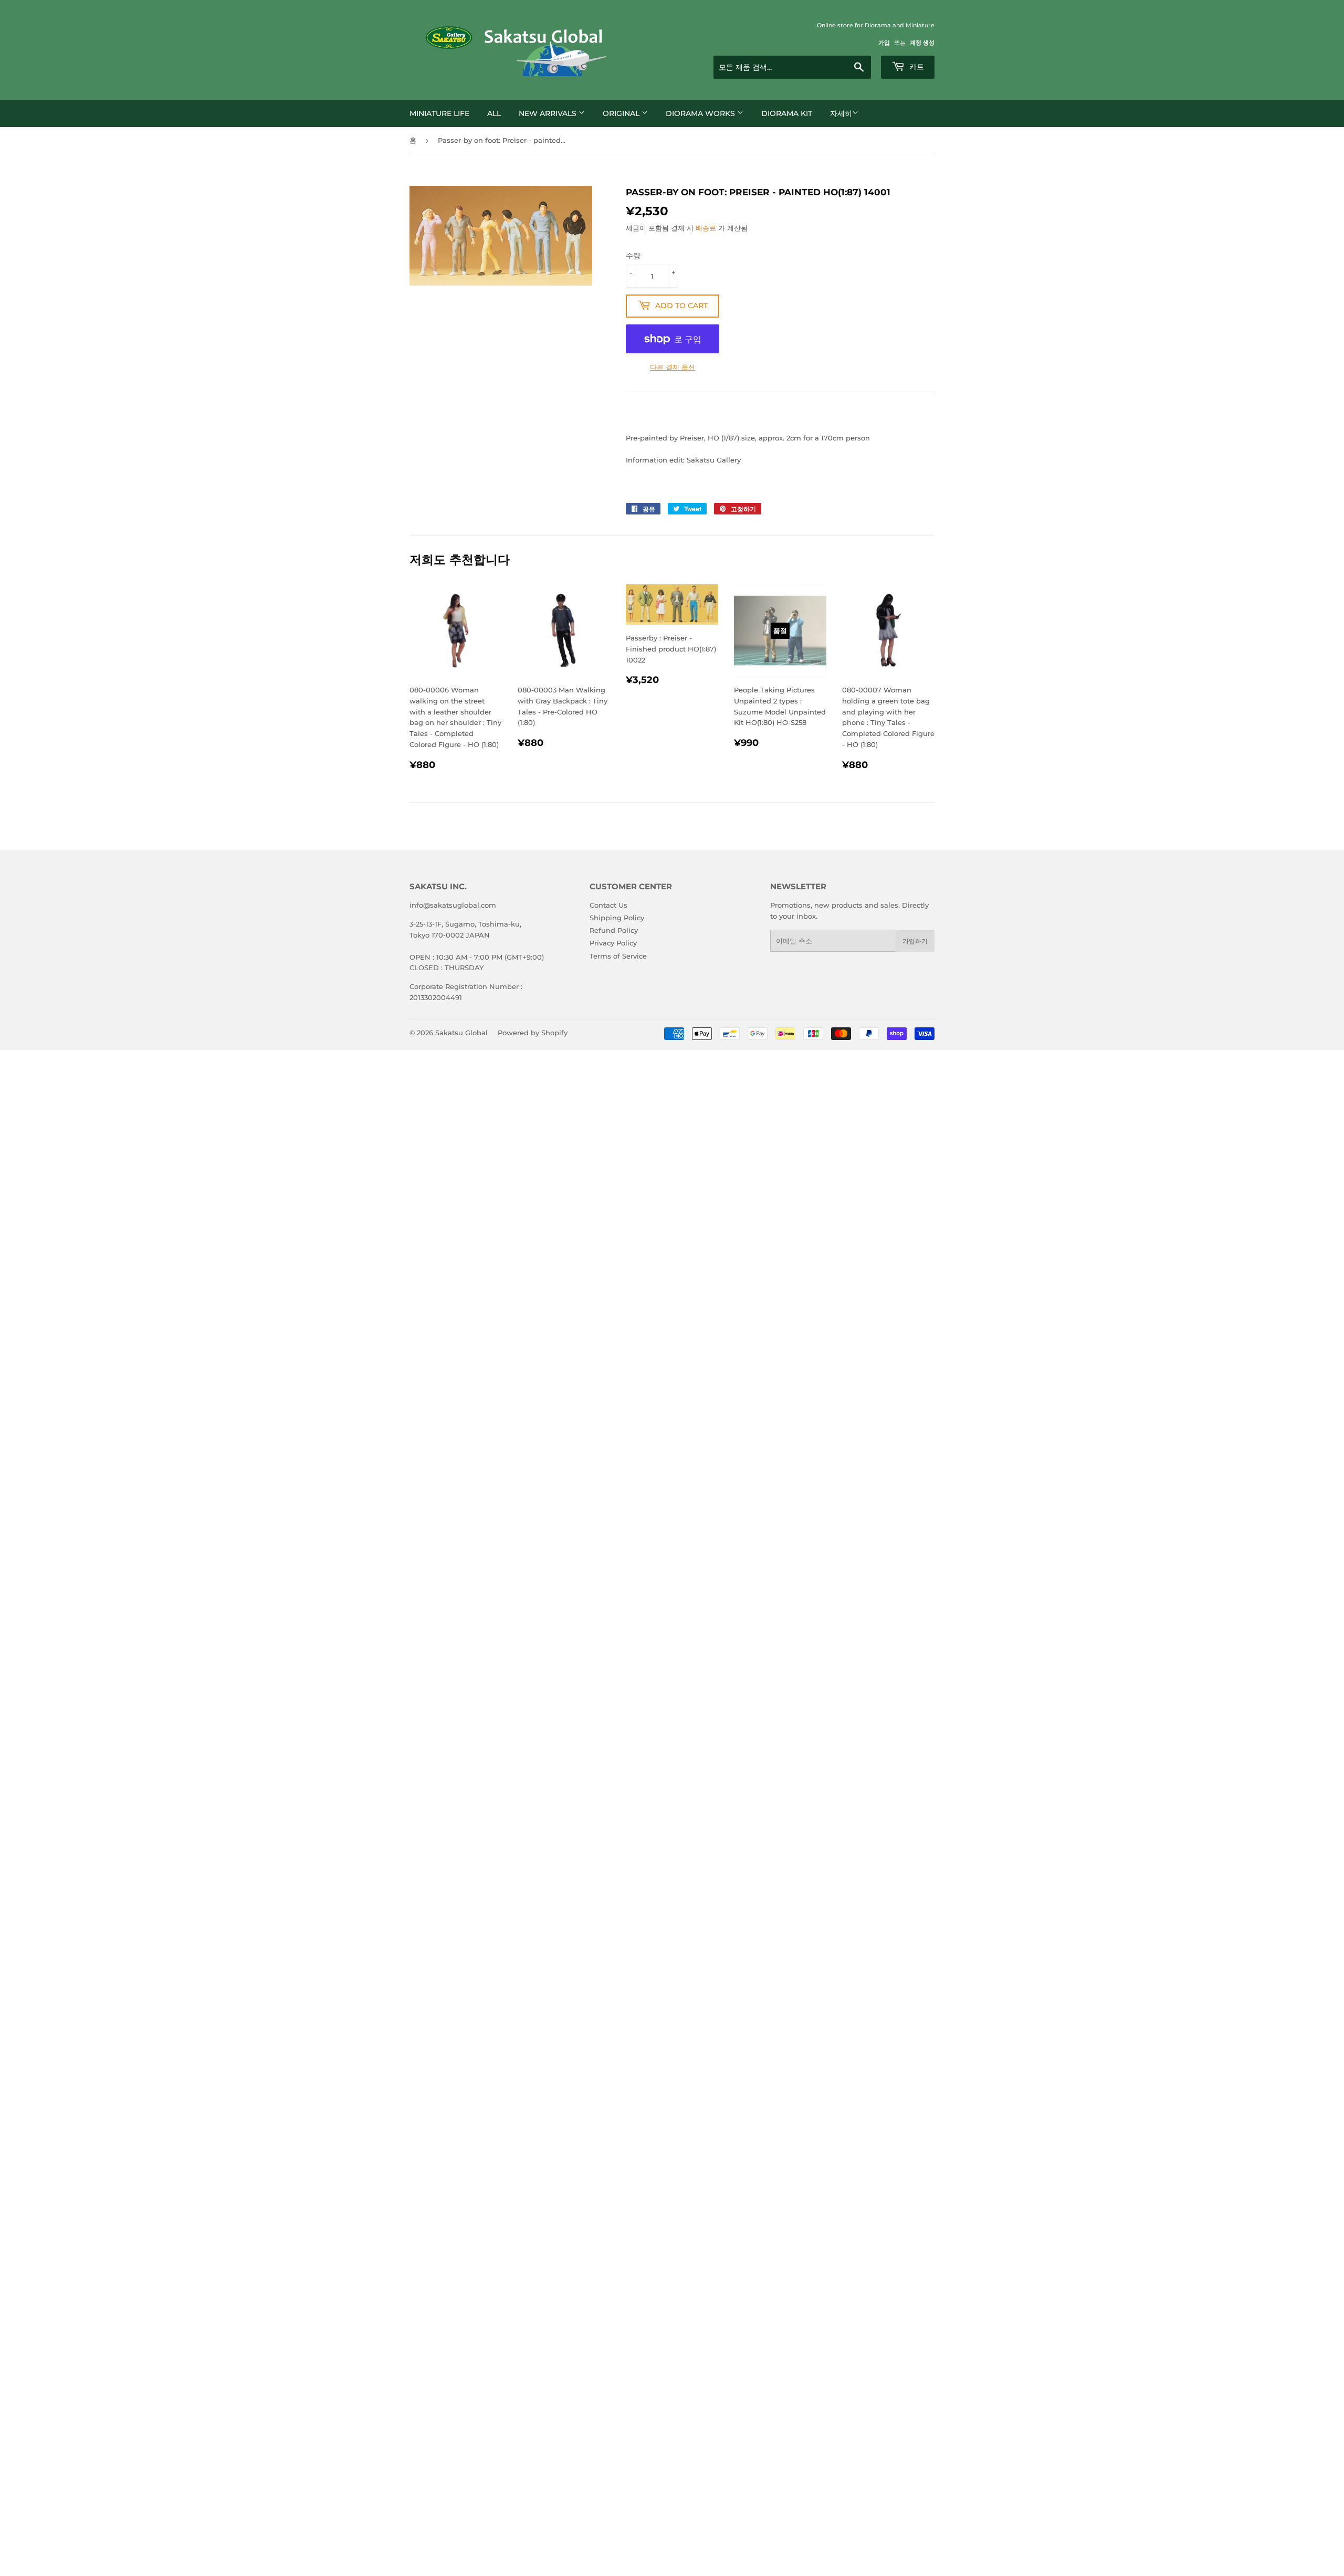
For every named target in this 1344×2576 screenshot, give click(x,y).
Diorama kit (787, 113)
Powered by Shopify (533, 1033)
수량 (633, 256)
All (494, 113)
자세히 (841, 113)
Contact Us (608, 905)
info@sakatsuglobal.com (453, 905)
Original (622, 113)
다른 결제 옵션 (673, 367)
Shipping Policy (617, 918)
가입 (884, 43)
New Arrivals (549, 113)
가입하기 (915, 941)
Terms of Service (618, 956)
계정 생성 (922, 43)
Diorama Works (701, 113)
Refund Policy (614, 930)
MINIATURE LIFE (439, 113)
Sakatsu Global (461, 1033)
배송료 (706, 228)
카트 (916, 67)
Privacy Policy (613, 943)
